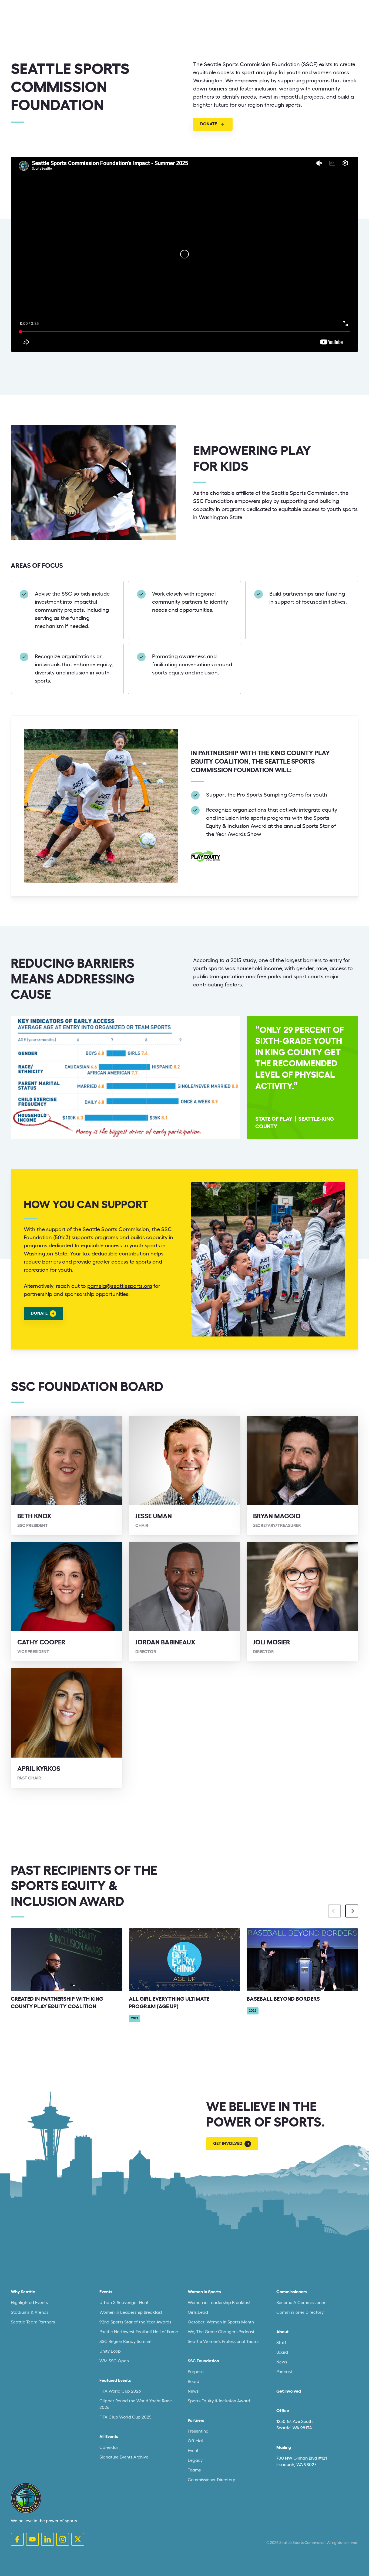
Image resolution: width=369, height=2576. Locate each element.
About (282, 2332)
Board (194, 2382)
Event (193, 2451)
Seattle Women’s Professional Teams (224, 2342)
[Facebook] (17, 2539)
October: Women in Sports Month (221, 2322)
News (193, 2391)
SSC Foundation (203, 2361)
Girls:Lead (198, 2312)
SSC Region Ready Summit (126, 2342)
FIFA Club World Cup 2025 (125, 2417)
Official (195, 2441)
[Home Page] (26, 2498)
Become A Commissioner (301, 2303)
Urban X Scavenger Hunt (124, 2303)
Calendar (109, 2447)
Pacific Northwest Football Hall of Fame (139, 2332)
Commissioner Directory (211, 2480)
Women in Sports (204, 2292)
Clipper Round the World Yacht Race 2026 (136, 2404)
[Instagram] (63, 2539)
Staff (281, 2343)
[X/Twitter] (78, 2539)
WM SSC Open (114, 2361)
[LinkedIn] (48, 2539)
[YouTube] (32, 2539)
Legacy (195, 2460)
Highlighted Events (29, 2303)
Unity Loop (110, 2351)
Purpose (196, 2372)
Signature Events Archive (124, 2457)
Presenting (198, 2431)
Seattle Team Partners (33, 2322)
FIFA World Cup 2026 (120, 2391)
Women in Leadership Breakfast (131, 2312)
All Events (109, 2437)
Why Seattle (23, 2292)
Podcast (284, 2372)
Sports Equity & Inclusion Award (219, 2401)
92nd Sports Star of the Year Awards (135, 2322)
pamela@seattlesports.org (120, 1286)
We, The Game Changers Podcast (221, 2332)
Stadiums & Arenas (30, 2312)
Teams (194, 2470)
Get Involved (289, 2391)
